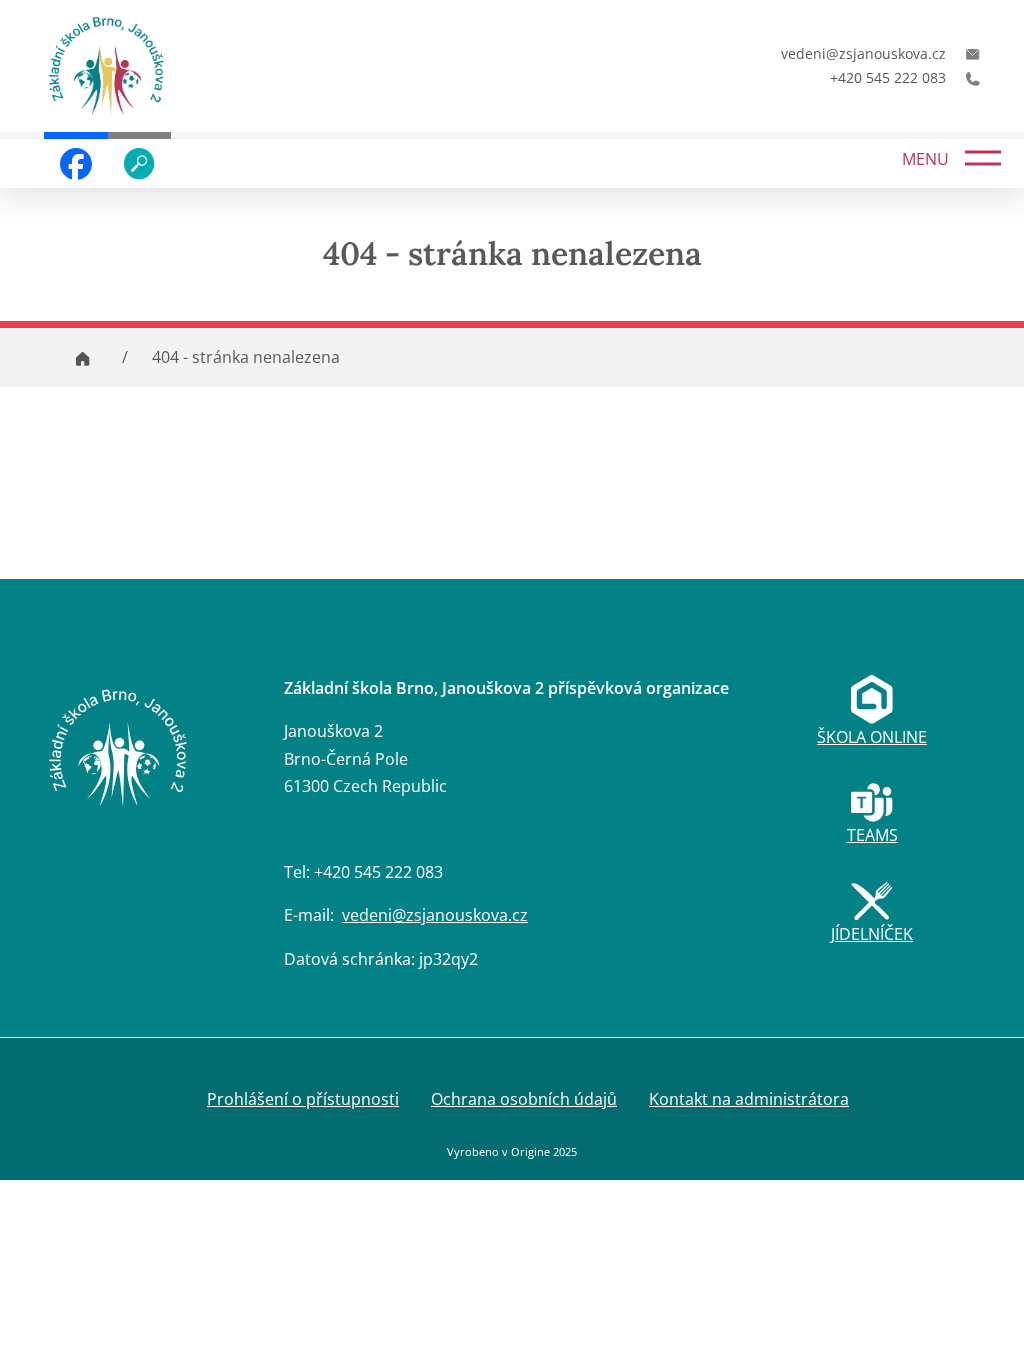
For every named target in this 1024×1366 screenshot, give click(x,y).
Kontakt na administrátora (749, 1099)
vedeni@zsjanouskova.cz (435, 915)
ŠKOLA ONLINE (872, 737)
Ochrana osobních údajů (524, 1099)
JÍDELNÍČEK (872, 934)
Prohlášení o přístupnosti (303, 1099)
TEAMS (872, 835)
